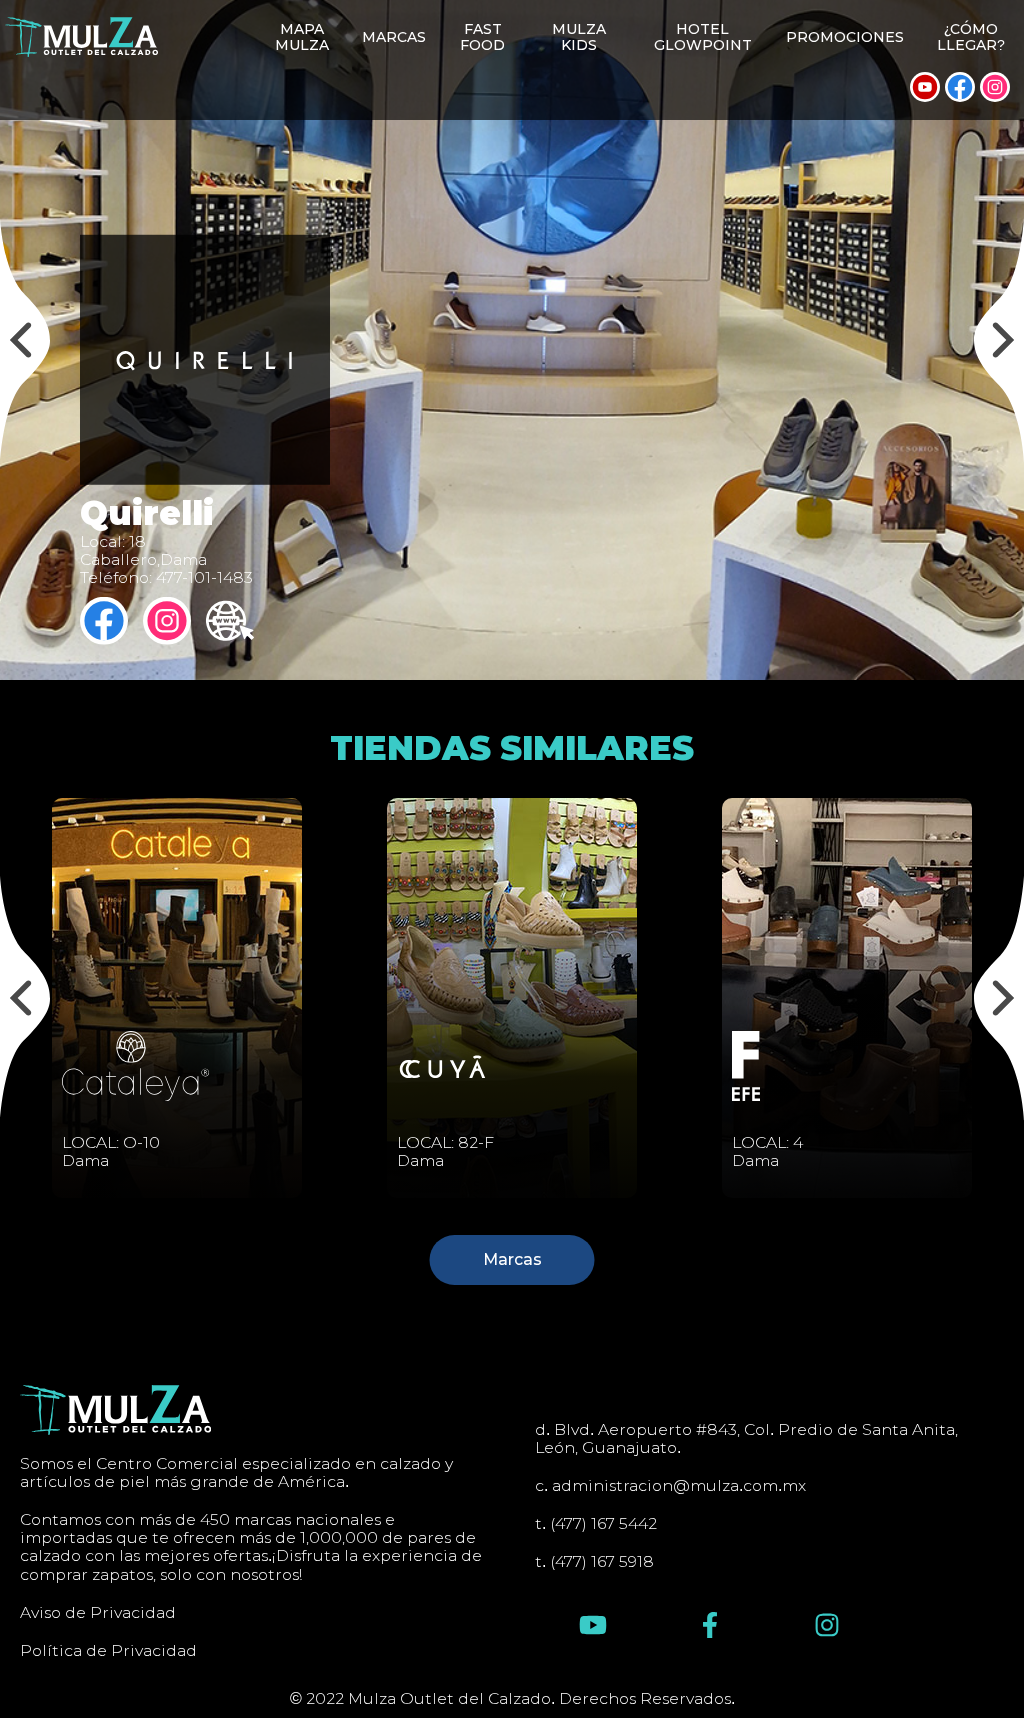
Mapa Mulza (302, 37)
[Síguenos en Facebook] (960, 87)
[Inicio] (81, 37)
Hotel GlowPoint (703, 37)
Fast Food (482, 37)
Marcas (394, 37)
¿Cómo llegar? (971, 37)
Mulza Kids (579, 37)
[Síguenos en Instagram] (995, 87)
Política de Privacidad (108, 1650)
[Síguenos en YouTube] (925, 87)
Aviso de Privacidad (98, 1612)
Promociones (845, 37)
